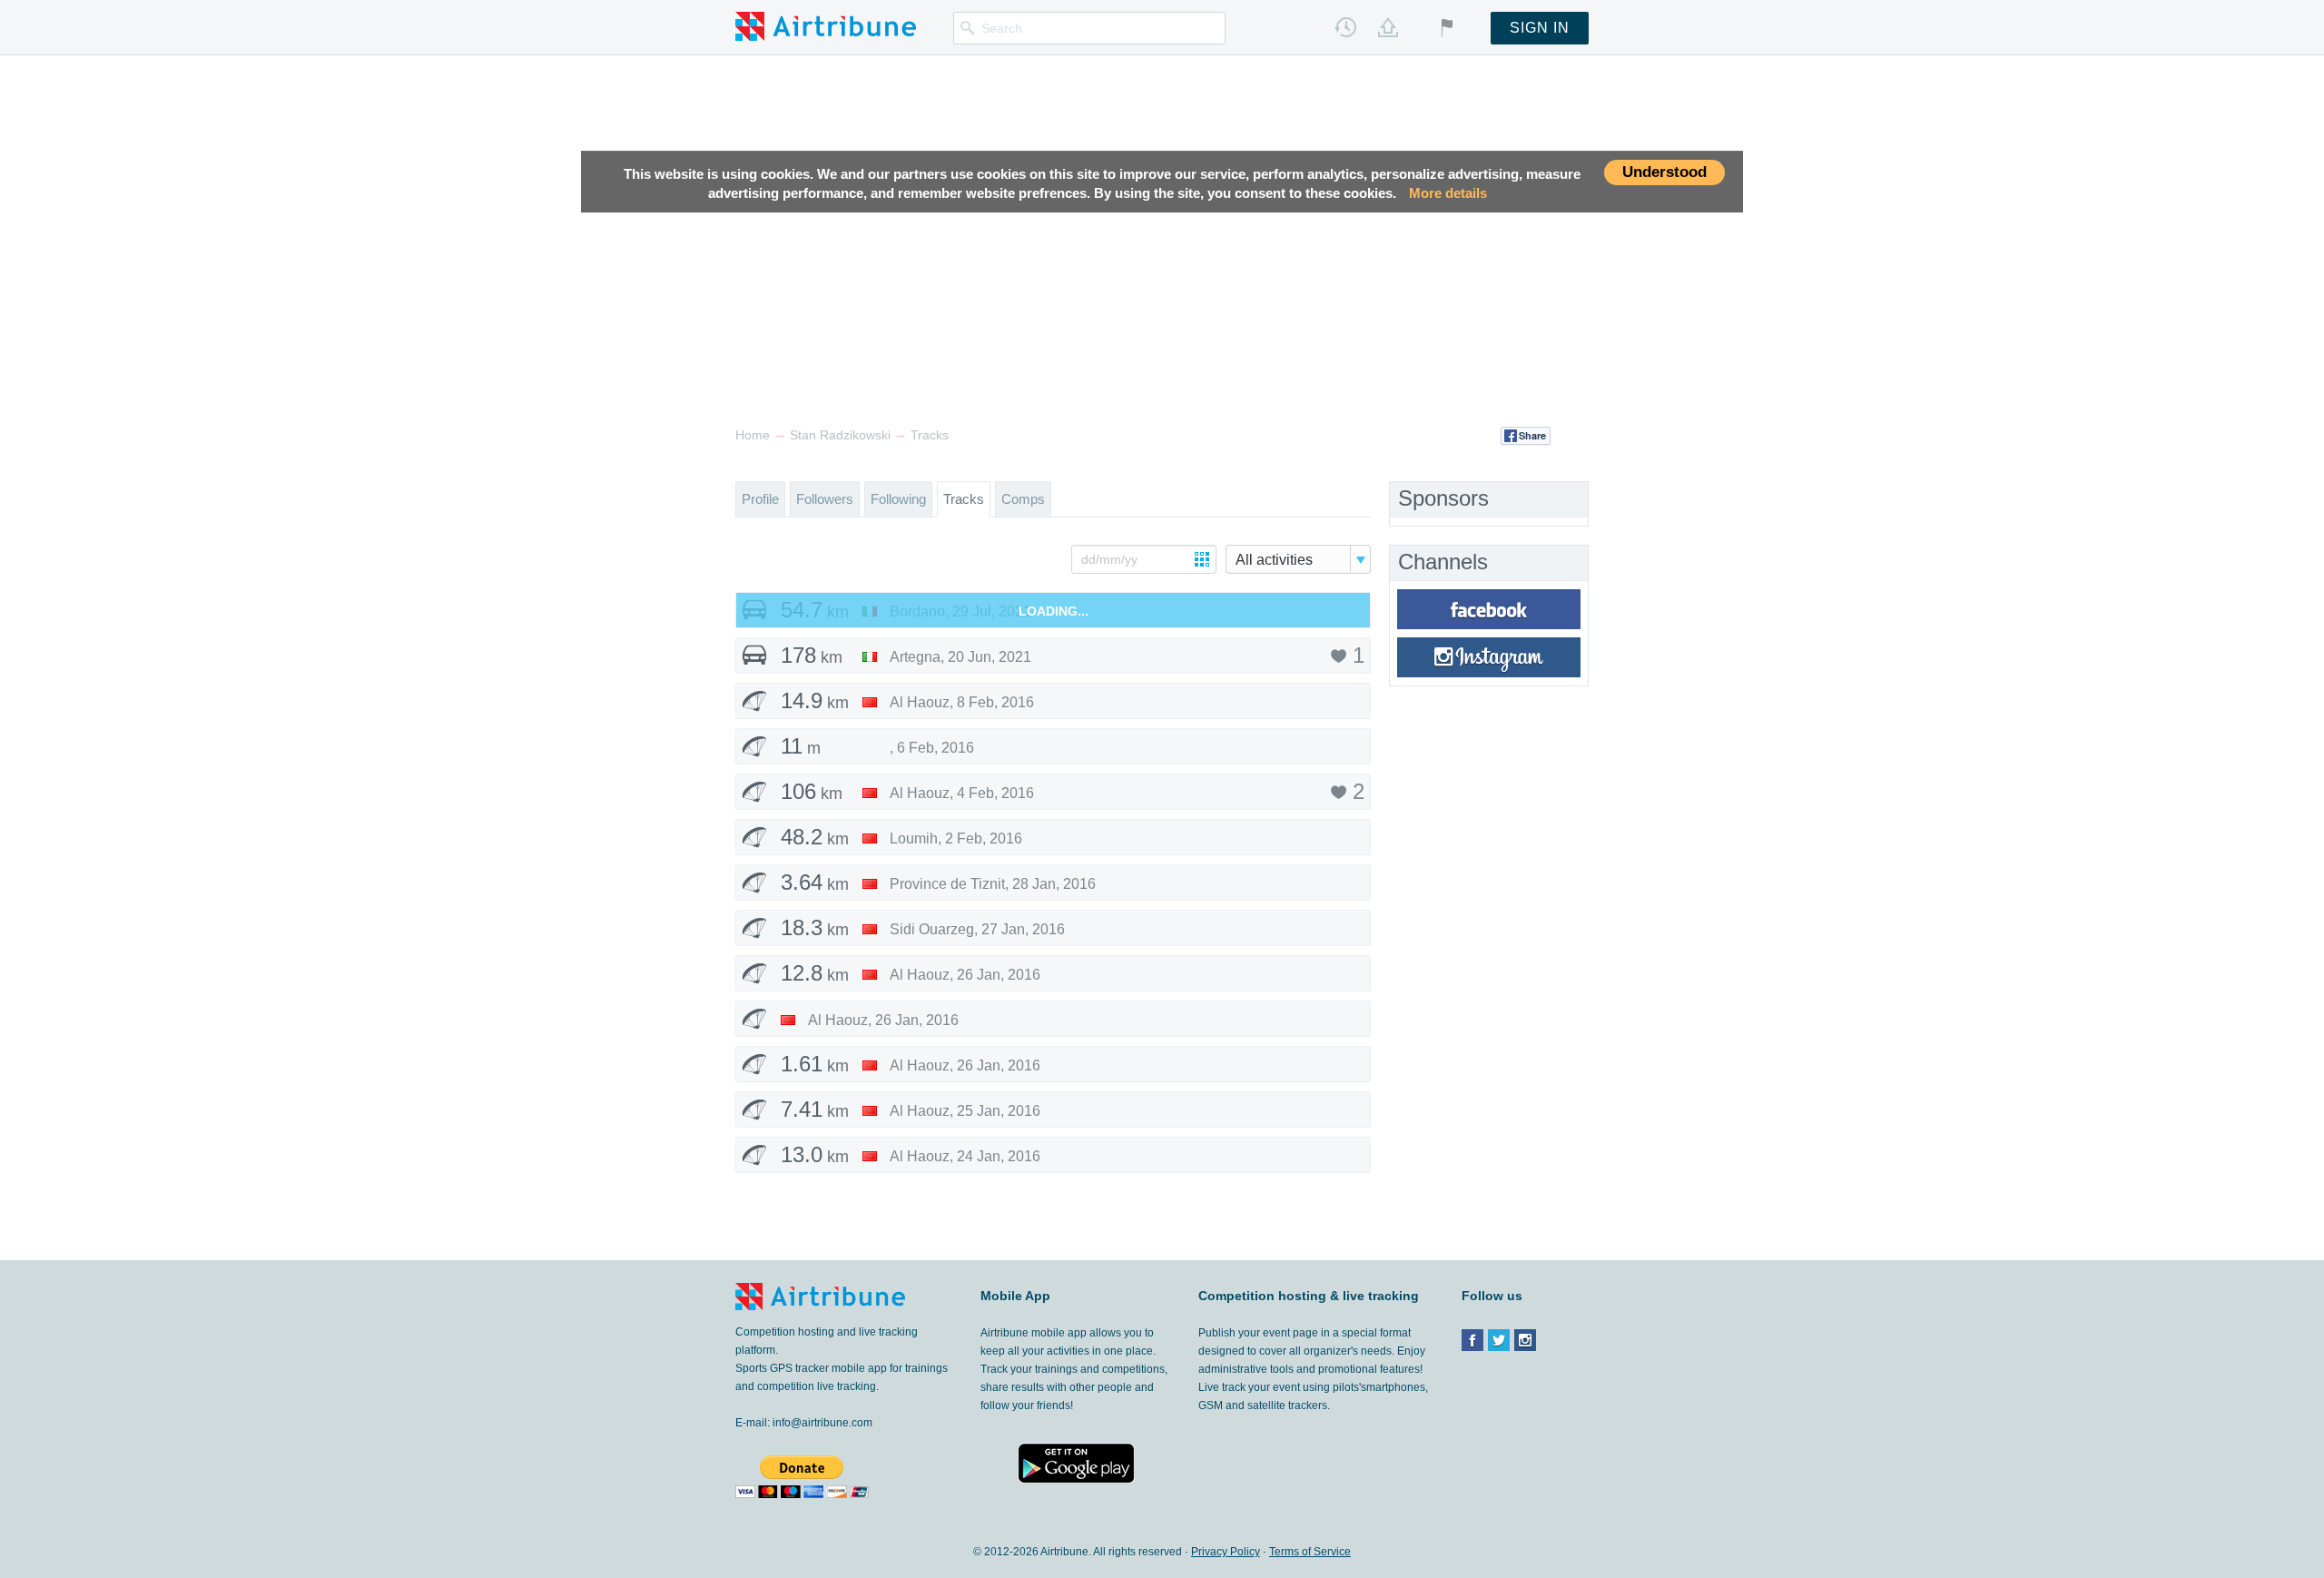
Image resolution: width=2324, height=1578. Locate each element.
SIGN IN (1540, 28)
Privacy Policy (1226, 1552)
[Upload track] (1388, 27)
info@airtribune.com (822, 1423)
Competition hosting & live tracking (1309, 1296)
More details (1448, 194)
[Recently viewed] (1345, 27)
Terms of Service (1310, 1552)
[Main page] (826, 25)
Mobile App (1015, 1296)
